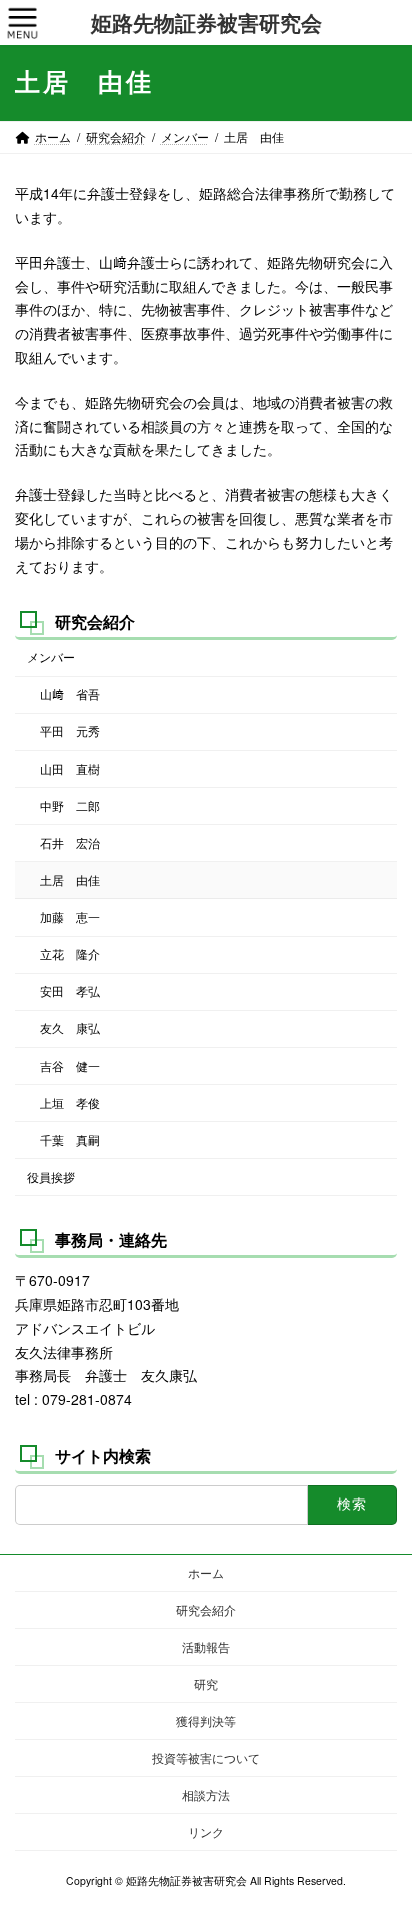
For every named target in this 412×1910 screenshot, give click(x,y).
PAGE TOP (382, 1834)
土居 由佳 (70, 879)
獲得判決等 (206, 1720)
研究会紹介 (95, 621)
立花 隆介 (70, 954)
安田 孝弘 (70, 991)
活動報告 (206, 1646)
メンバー (51, 657)
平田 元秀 (70, 731)
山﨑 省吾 (70, 694)
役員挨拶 (51, 1176)
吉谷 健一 (70, 1065)
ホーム (206, 1572)
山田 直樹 (70, 768)
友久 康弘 (70, 1028)
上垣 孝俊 (70, 1102)
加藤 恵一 (70, 916)
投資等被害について (206, 1757)
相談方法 (206, 1794)
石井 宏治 (70, 842)
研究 (206, 1683)
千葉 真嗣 (70, 1139)
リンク (206, 1831)
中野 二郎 (70, 805)
